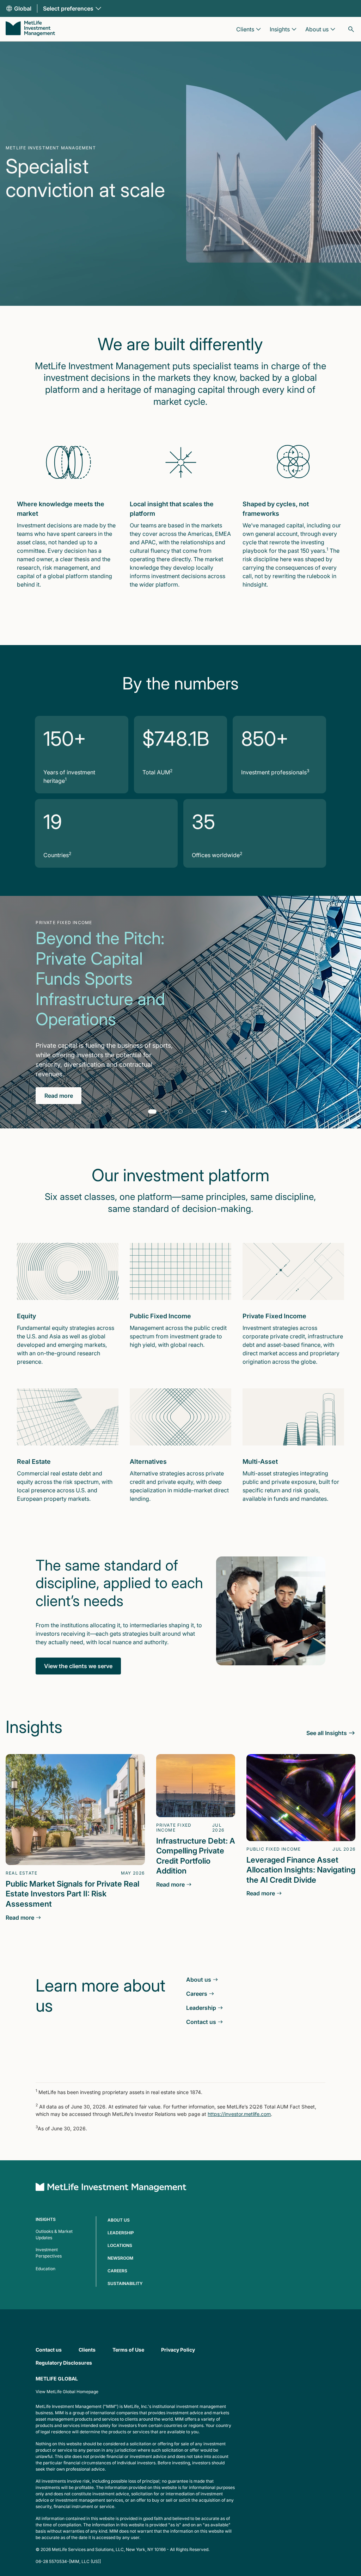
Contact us (49, 2350)
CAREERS (117, 2271)
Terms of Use (128, 2350)
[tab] (152, 1111)
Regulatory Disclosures (64, 2363)
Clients (87, 2350)
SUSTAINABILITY (125, 2283)
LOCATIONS (120, 2245)
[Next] (224, 1111)
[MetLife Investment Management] (30, 29)
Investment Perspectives (49, 2253)
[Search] (351, 29)
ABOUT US (119, 2220)
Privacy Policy (178, 2350)
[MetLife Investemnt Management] (111, 2188)
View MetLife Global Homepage (67, 2392)
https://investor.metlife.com (239, 2114)
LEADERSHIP (121, 2233)
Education (45, 2269)
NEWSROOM (120, 2258)
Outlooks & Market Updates (54, 2234)
